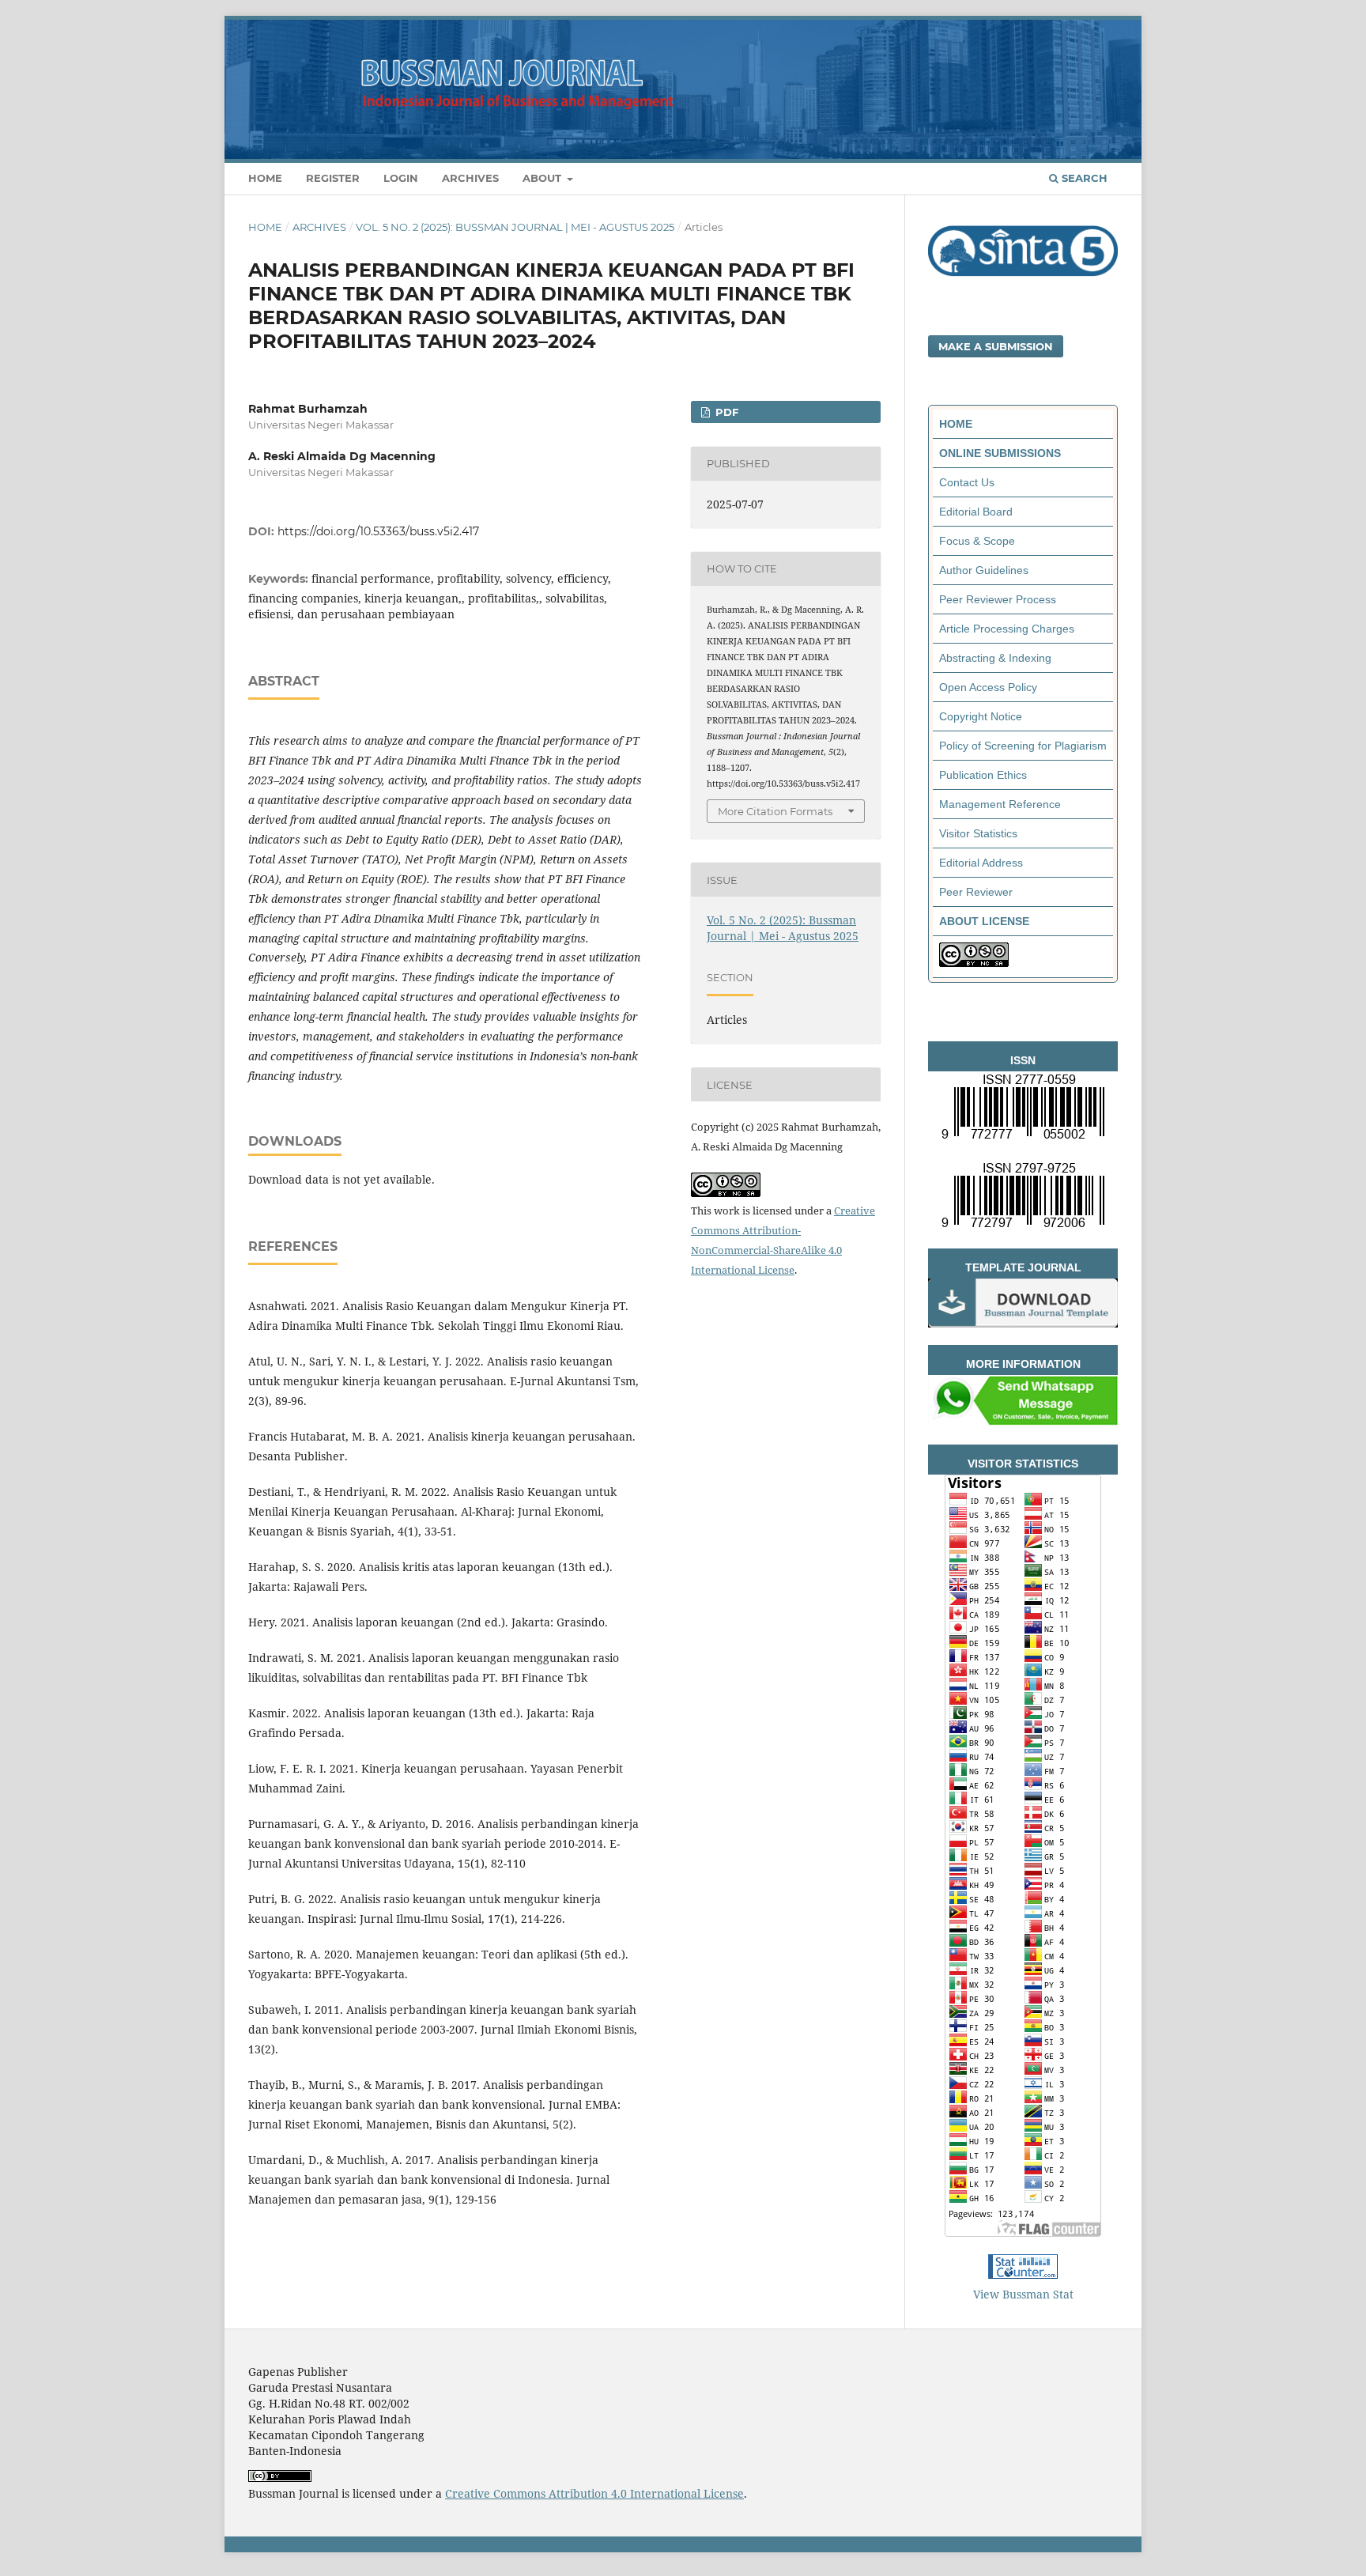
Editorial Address (981, 863)
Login (401, 178)
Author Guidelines (984, 570)
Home (265, 178)
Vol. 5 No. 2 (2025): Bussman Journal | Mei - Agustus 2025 (515, 227)
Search (1083, 178)
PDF (725, 412)
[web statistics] (1023, 2274)
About (543, 178)
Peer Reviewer (976, 892)
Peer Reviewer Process (998, 599)
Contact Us (967, 482)
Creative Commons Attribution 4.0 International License (594, 2493)
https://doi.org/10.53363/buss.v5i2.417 (378, 531)
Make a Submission (996, 346)
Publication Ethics (983, 775)
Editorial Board (976, 512)
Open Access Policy (988, 687)
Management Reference (1000, 804)
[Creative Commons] (974, 963)
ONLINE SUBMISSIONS (1000, 453)
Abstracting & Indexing (995, 658)
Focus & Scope (977, 541)
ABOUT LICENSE (984, 921)
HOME (956, 424)
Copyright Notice (981, 716)
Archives (470, 178)
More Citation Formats (775, 811)
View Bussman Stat (1023, 2294)
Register (333, 178)
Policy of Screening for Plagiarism (1023, 746)
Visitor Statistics (978, 833)
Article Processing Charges (1007, 629)
